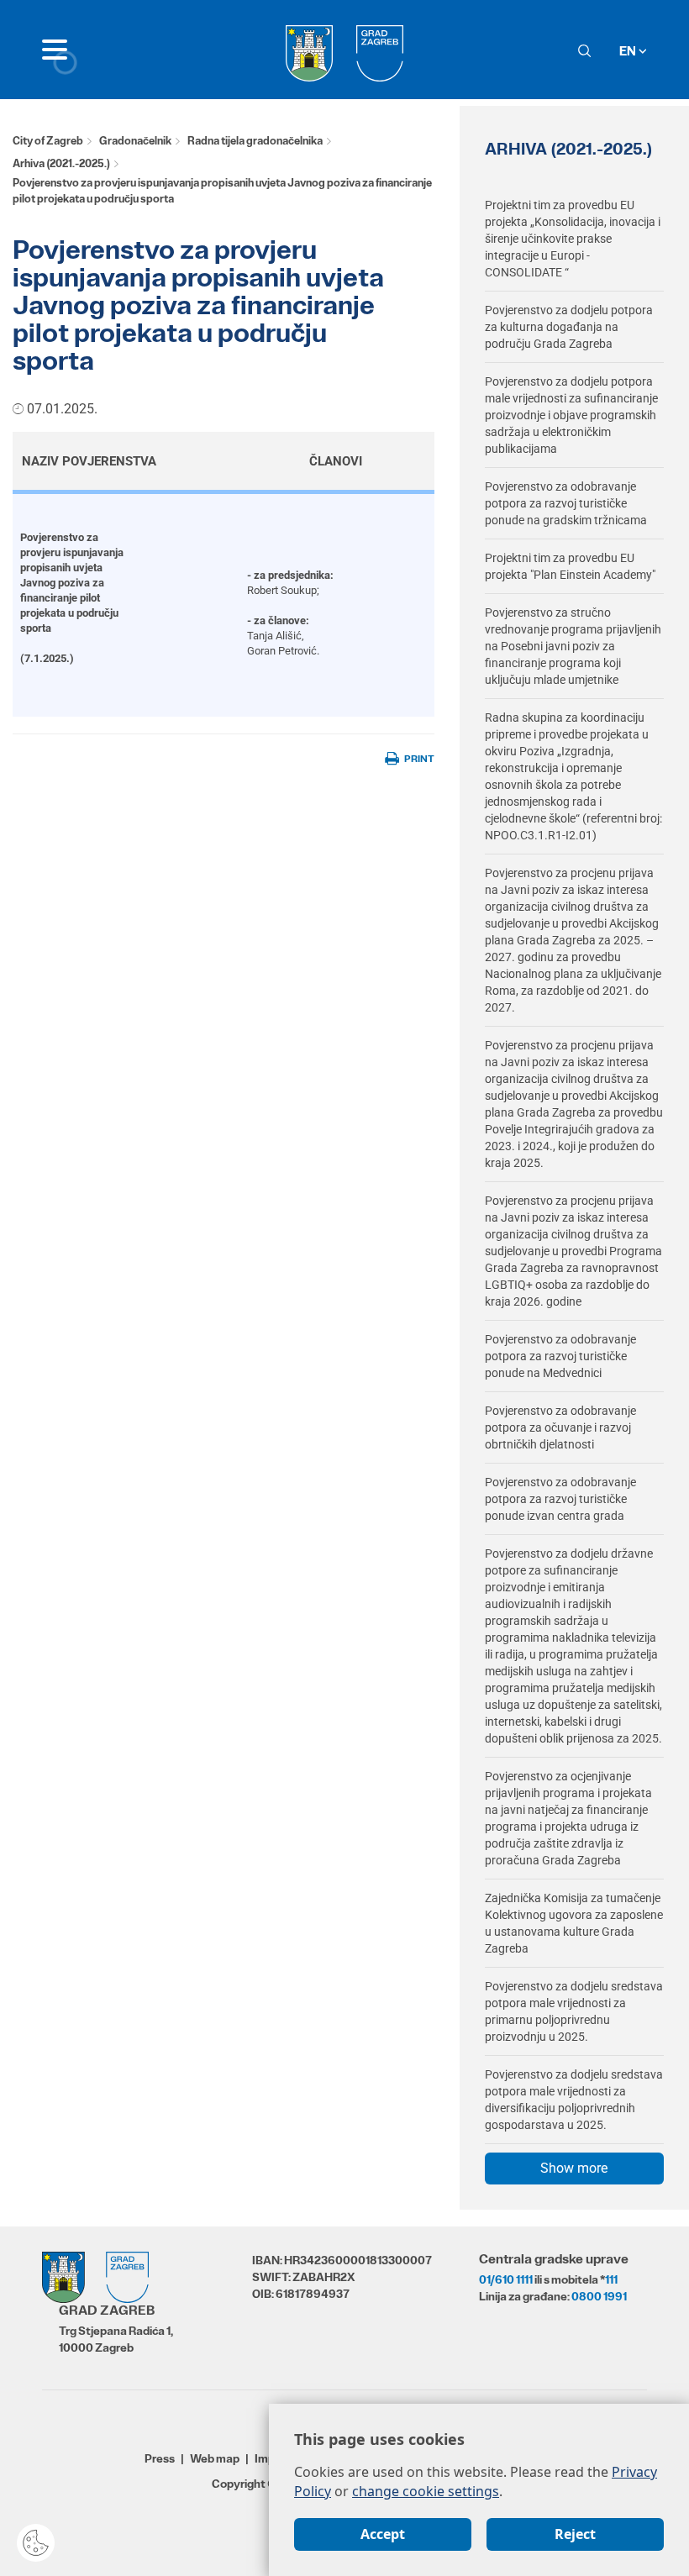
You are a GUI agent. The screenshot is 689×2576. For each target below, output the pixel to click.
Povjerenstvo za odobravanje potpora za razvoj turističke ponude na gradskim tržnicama (566, 503)
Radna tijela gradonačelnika (255, 141)
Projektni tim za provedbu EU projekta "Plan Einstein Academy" (570, 566)
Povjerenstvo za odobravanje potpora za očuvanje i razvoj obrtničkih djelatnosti (560, 1427)
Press (160, 2458)
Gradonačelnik (135, 141)
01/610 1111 (506, 2279)
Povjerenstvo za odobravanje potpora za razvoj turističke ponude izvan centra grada (560, 1499)
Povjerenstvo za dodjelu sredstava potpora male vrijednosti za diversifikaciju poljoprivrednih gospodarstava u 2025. (574, 2100)
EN (629, 51)
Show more (574, 2168)
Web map (215, 2458)
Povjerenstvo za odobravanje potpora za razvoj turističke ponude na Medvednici (560, 1356)
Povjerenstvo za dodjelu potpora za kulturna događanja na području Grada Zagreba (569, 327)
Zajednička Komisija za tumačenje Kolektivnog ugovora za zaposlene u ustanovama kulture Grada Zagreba (574, 1923)
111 (611, 2279)
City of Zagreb (48, 141)
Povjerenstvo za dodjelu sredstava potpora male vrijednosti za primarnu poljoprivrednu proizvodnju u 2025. (574, 2011)
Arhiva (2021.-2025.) (61, 163)
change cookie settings (426, 2491)
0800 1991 (599, 2296)
